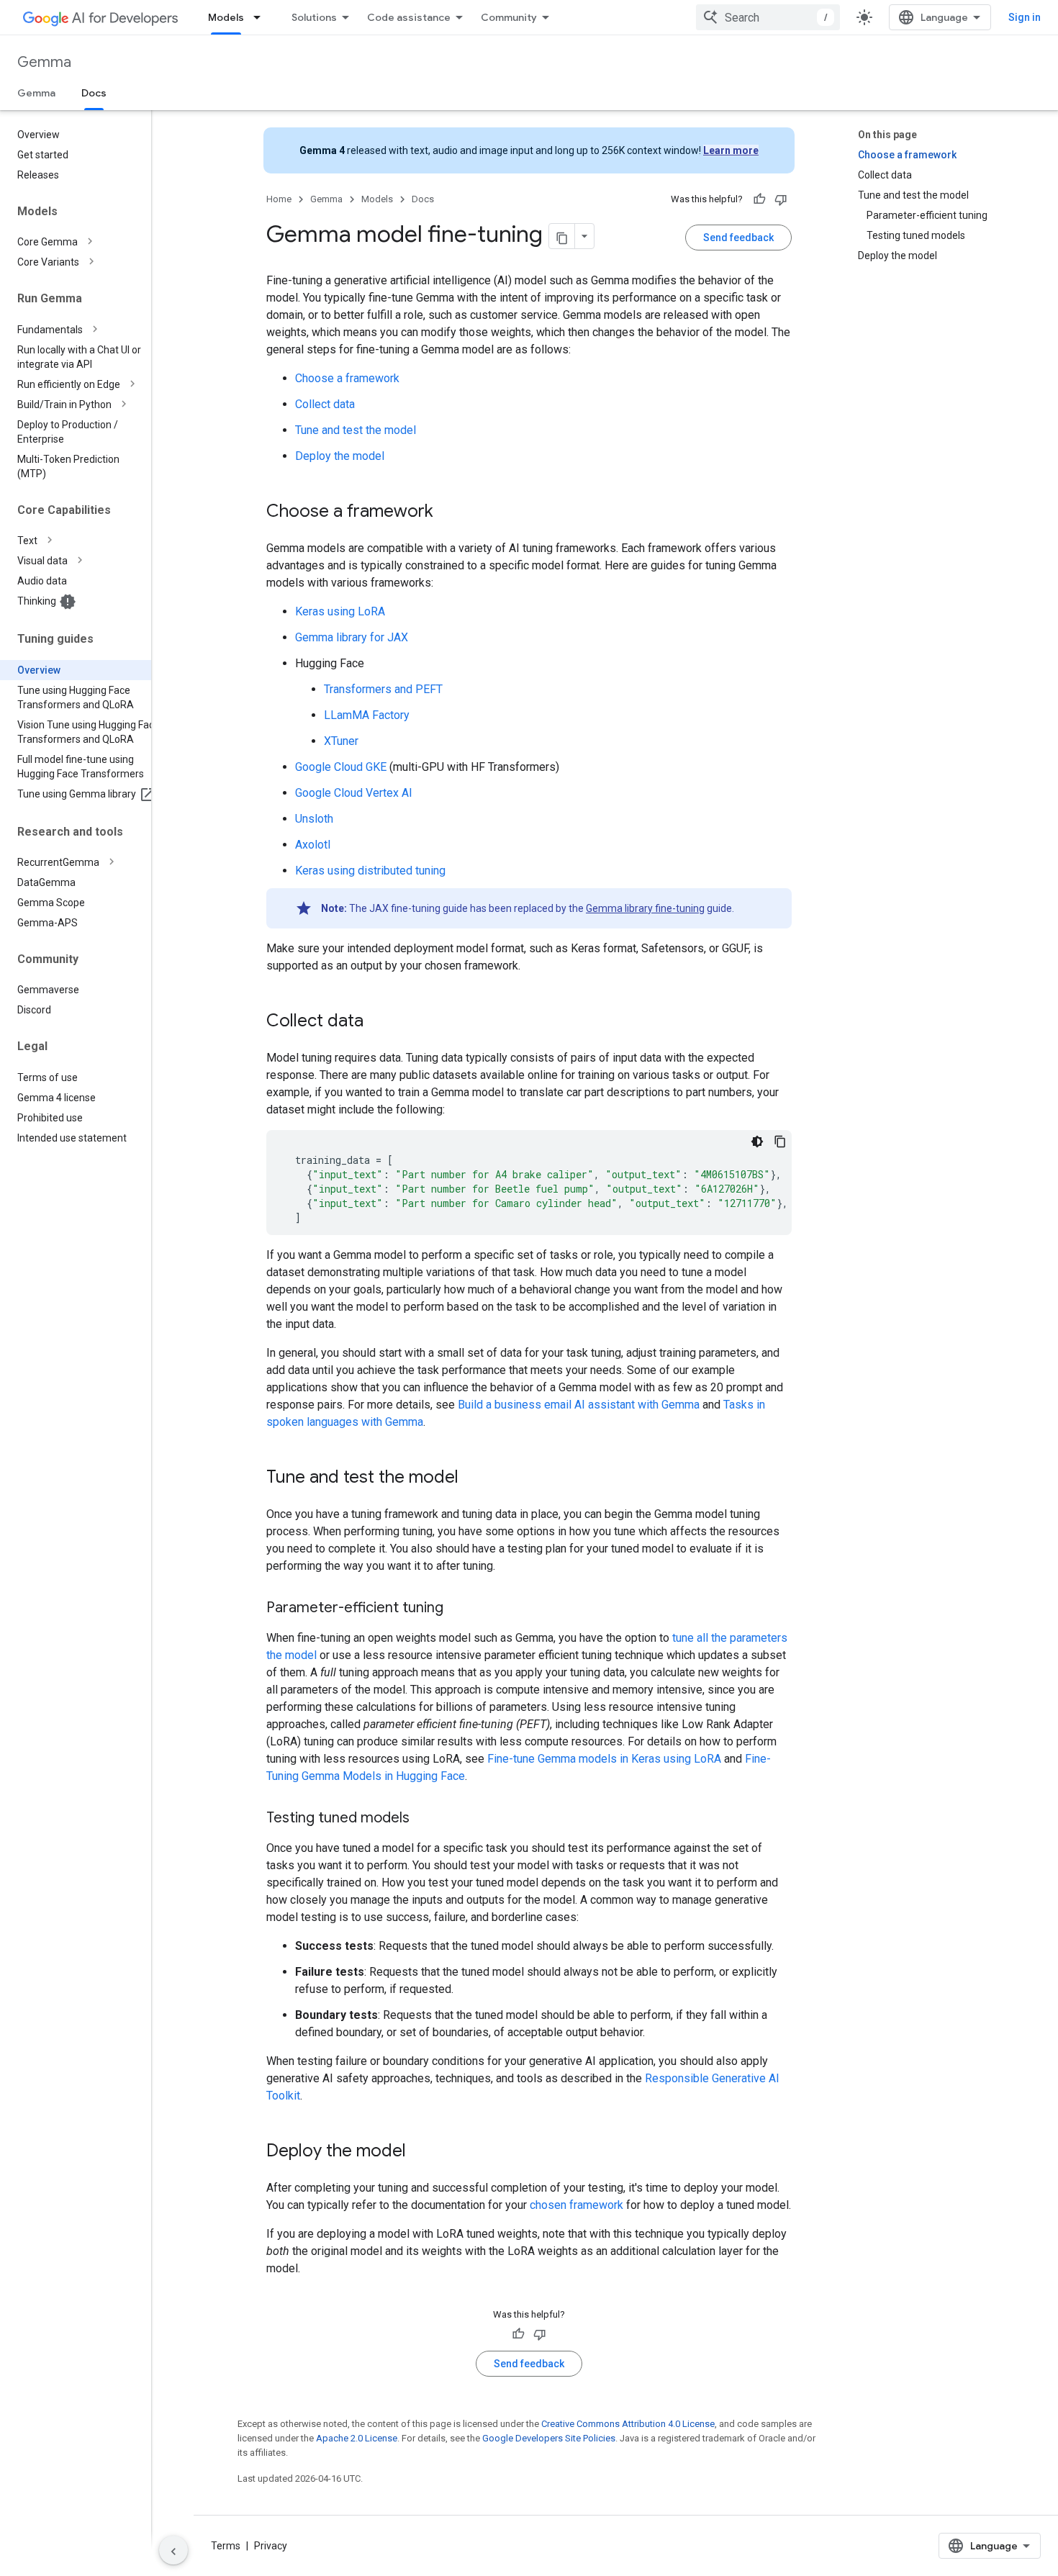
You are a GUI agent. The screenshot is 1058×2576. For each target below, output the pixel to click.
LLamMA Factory (367, 715)
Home (279, 199)
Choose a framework (347, 378)
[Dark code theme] (757, 1142)
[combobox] (768, 17)
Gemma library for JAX (352, 637)
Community (509, 17)
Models (226, 17)
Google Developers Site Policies (549, 2438)
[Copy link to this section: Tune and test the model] (473, 1478)
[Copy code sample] (780, 1142)
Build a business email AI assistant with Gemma (579, 1405)
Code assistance (409, 17)
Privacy (271, 2546)
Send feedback (738, 238)
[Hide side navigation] (173, 2550)
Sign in (1025, 17)
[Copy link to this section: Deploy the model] (420, 2152)
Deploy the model (340, 456)
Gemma (44, 62)
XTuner (341, 741)
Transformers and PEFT (383, 689)
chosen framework (577, 2205)
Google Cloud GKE (341, 767)
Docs (94, 93)
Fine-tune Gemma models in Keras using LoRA (604, 1759)
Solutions (314, 17)
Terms (226, 2546)
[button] (87, 242)
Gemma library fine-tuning (645, 908)
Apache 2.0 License (357, 2438)
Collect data (325, 404)
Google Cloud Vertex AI (354, 793)
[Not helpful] (781, 199)
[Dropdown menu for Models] (261, 17)
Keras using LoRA (340, 611)
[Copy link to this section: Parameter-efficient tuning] (458, 1609)
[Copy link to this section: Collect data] (378, 1022)
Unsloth (314, 819)
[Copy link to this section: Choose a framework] (448, 512)
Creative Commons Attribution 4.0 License (628, 2424)
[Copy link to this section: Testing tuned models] (424, 1819)
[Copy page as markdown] (562, 236)
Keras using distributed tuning (370, 871)
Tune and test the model (356, 430)
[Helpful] (759, 199)
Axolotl (313, 845)
